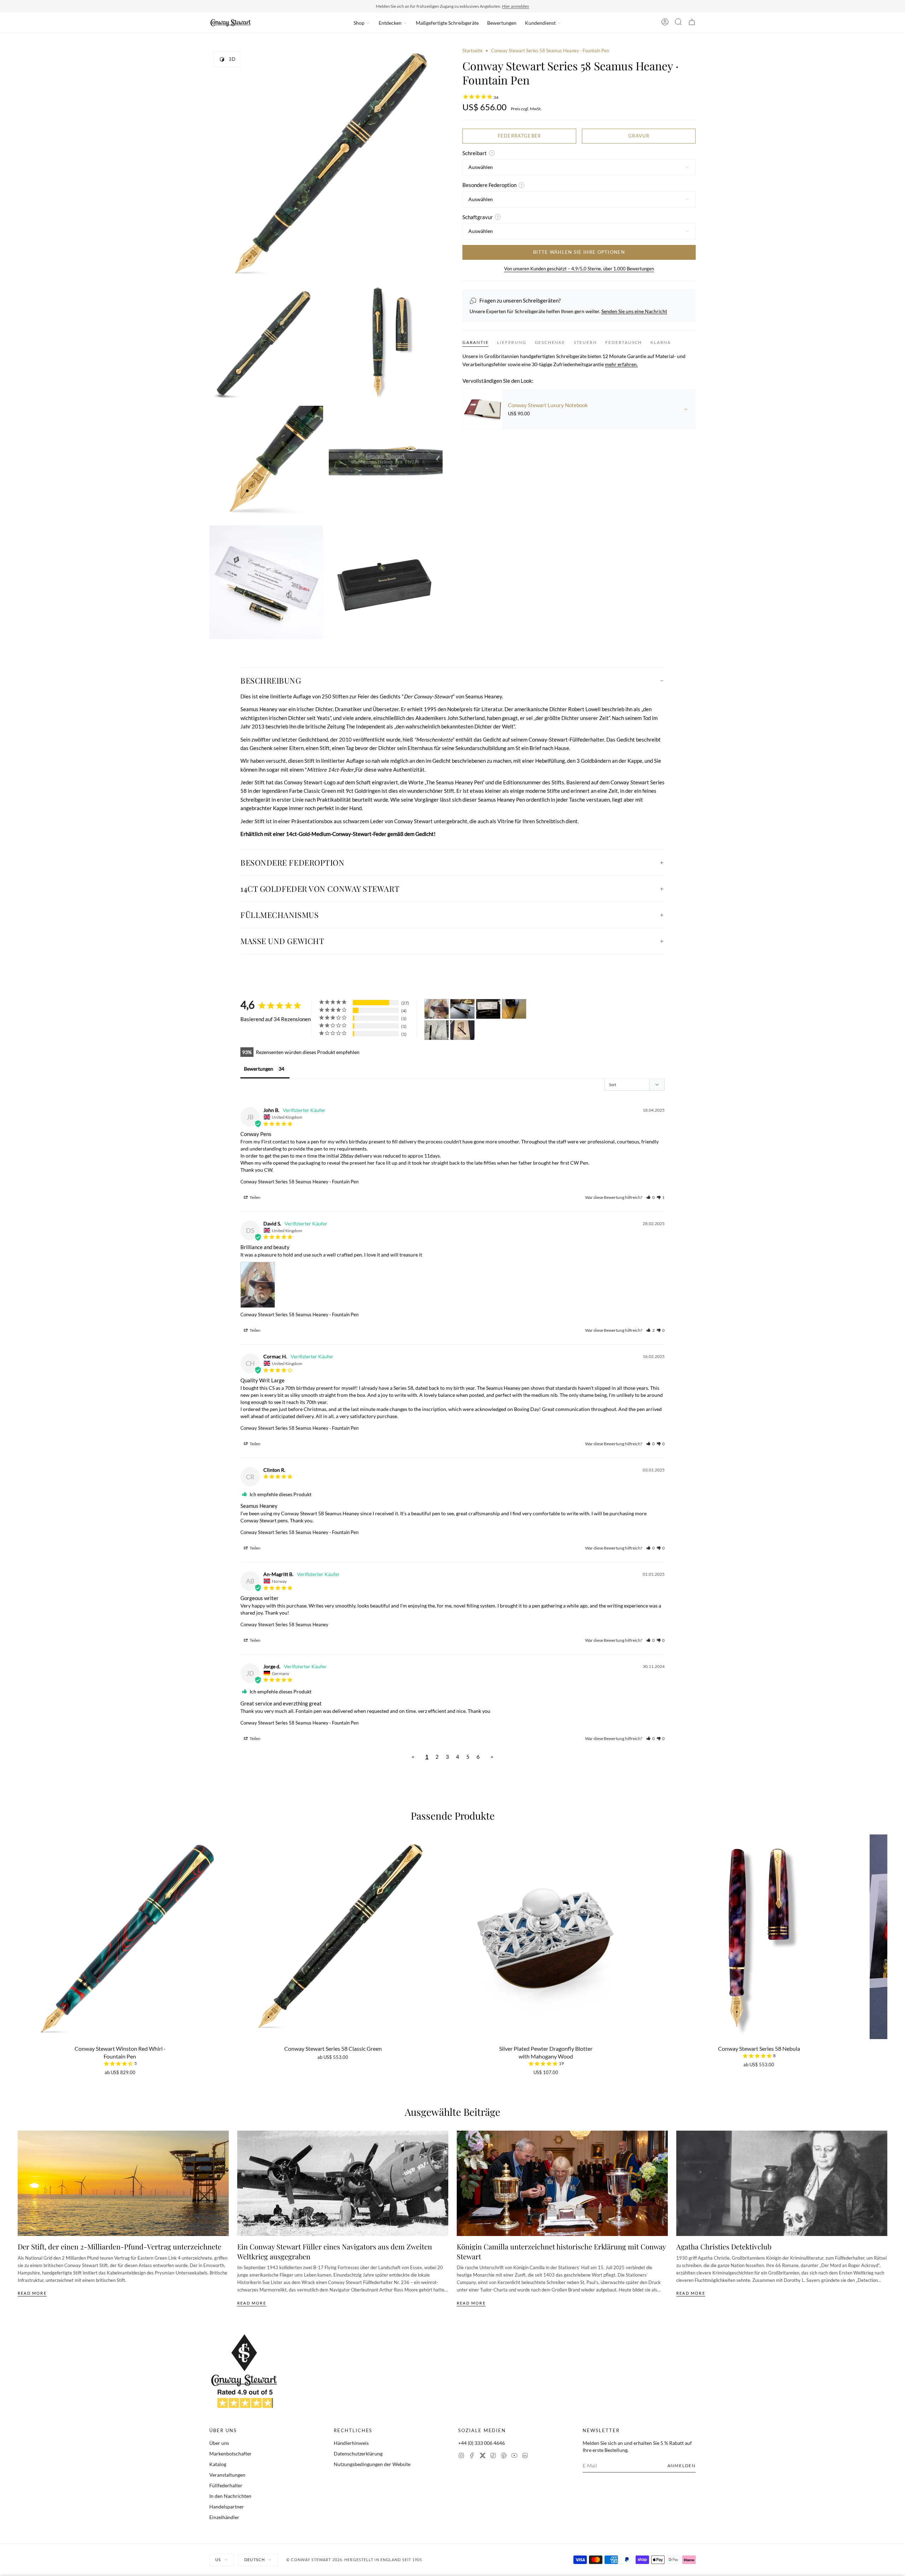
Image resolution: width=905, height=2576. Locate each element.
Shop (359, 23)
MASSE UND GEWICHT (282, 941)
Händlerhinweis (351, 2443)
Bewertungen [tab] (259, 1069)
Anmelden (682, 2466)
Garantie (475, 342)
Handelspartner (227, 2507)
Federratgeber (519, 136)
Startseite (472, 51)
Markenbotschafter (230, 2454)
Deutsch (255, 2560)
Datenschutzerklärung (358, 2454)
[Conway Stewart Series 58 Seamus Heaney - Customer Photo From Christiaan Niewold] (462, 1030)
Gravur (639, 136)
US (218, 2560)
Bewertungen (502, 23)
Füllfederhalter (226, 2485)
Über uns (219, 2443)
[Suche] (678, 23)
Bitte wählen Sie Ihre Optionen (579, 252)
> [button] (492, 1757)
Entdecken (390, 23)
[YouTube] (514, 2456)
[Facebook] (472, 2456)
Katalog (218, 2464)
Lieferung (512, 342)
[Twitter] (483, 2456)
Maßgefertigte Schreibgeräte (447, 23)
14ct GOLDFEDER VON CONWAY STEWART (320, 889)
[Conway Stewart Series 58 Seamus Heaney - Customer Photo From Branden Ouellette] (488, 1009)
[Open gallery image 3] (386, 343)
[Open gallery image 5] (386, 463)
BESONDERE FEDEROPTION (293, 862)
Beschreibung (271, 680)
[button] (650, 1197)
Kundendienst (540, 23)
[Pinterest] (504, 2456)
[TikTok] (493, 2456)
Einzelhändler (224, 2517)
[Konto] (665, 23)
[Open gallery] (326, 164)
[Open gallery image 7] (386, 582)
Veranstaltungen (227, 2475)
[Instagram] (461, 2456)
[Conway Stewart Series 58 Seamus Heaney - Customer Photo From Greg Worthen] (462, 1009)
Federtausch (624, 342)
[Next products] (885, 1921)
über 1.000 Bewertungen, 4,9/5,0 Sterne (497, 6)
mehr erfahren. (621, 364)
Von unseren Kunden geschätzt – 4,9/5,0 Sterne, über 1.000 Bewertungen (579, 269)
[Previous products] (20, 1921)
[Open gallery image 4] (266, 463)
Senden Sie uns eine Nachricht (634, 311)
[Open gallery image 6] (266, 582)
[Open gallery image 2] (266, 343)
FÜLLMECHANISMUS (279, 915)
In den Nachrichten (230, 2496)
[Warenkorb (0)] (692, 23)
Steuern (585, 342)
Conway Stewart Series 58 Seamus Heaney (284, 1624)
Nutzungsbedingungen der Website (372, 2464)
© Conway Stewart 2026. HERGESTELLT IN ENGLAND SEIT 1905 (354, 2560)
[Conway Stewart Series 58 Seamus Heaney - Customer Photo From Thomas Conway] (514, 1009)
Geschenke (550, 342)
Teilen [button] (255, 1197)
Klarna (661, 342)
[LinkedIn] (525, 2456)
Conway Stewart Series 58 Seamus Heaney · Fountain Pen (299, 1182)
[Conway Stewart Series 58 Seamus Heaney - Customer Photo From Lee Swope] (437, 1030)
